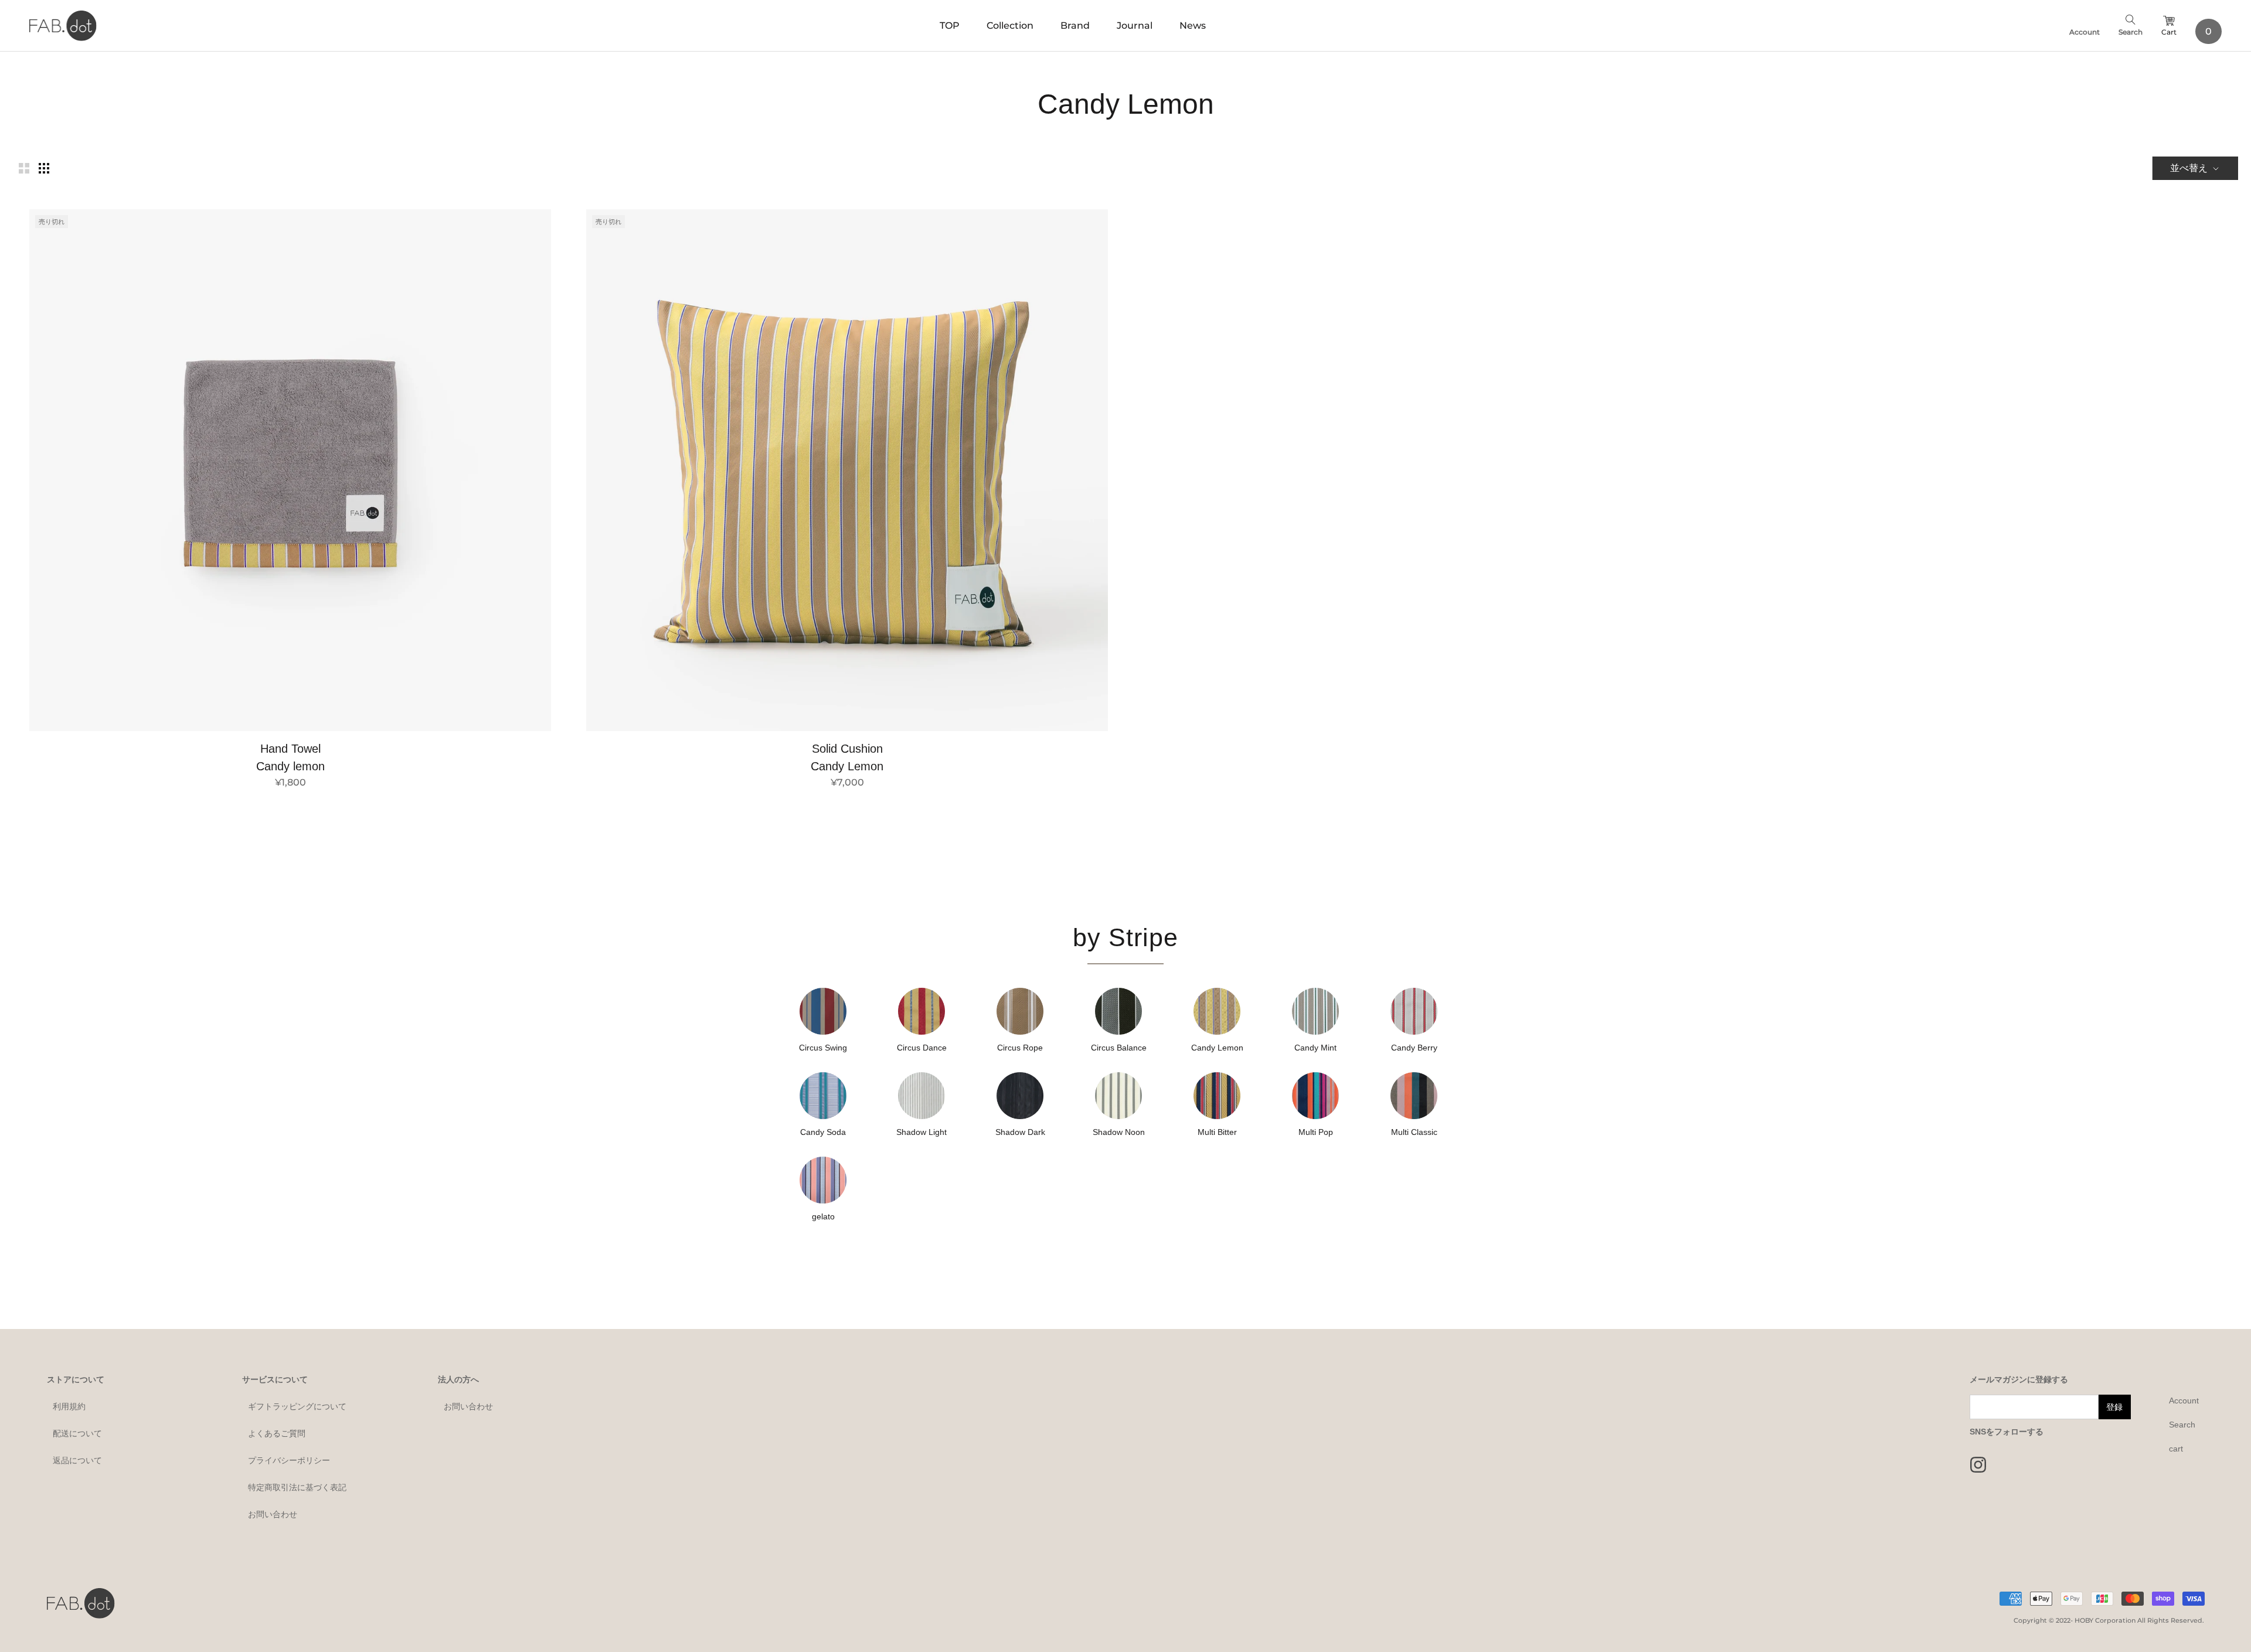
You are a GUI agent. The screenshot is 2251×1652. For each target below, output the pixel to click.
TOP (950, 26)
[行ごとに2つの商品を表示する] (24, 168)
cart (2176, 1449)
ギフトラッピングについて (297, 1406)
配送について (77, 1433)
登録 (2114, 1407)
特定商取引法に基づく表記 (297, 1487)
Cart (2169, 32)
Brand (1075, 26)
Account (2085, 32)
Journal (1135, 26)
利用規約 (69, 1406)
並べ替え (2190, 168)
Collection (1010, 26)
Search (2131, 32)
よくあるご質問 (277, 1433)
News (1193, 26)
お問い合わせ (273, 1514)
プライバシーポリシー (289, 1460)
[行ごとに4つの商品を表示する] (44, 168)
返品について (77, 1460)
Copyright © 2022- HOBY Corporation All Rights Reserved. (2109, 1620)
